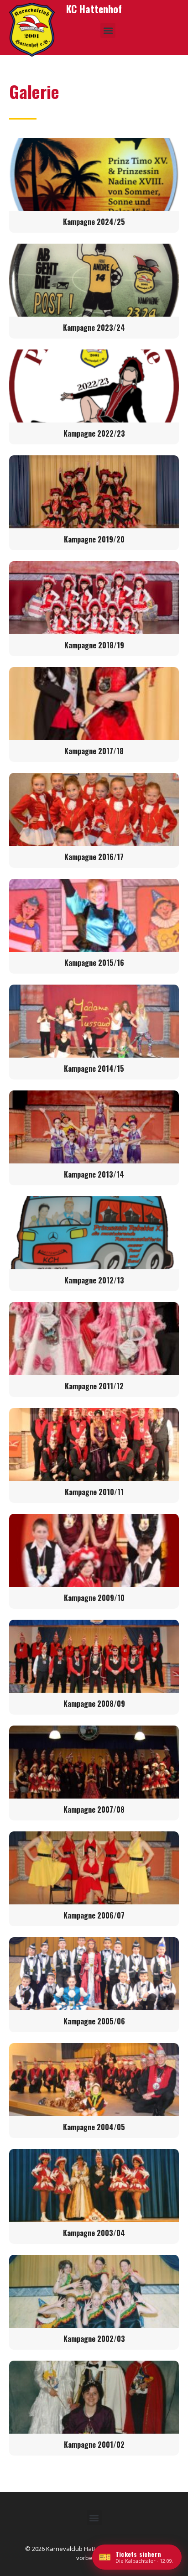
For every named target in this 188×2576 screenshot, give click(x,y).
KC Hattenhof (94, 9)
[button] (108, 30)
